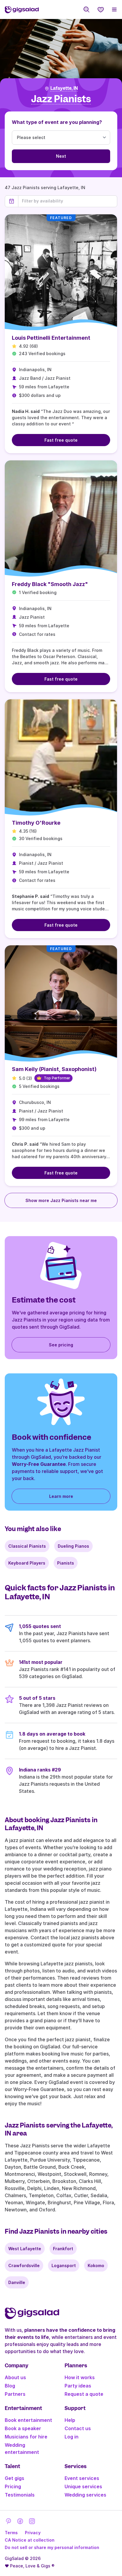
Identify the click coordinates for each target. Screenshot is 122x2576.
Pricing (13, 2486)
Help (70, 2420)
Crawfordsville (24, 2265)
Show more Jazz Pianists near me (61, 1200)
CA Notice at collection (30, 2540)
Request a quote (84, 2394)
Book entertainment (28, 2420)
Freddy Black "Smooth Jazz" (50, 584)
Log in (72, 2437)
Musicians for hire (26, 2437)
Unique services (83, 2486)
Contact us (78, 2428)
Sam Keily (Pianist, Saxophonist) (54, 1069)
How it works (80, 2377)
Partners (15, 2394)
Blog (10, 2386)
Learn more (61, 1496)
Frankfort (63, 2249)
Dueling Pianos (73, 1546)
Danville (17, 2282)
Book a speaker (23, 2428)
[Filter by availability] (68, 201)
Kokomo (96, 2265)
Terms (11, 2533)
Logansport (64, 2265)
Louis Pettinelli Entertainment (51, 338)
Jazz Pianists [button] (61, 99)
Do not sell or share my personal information (52, 2547)
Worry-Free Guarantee (39, 1464)
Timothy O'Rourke (36, 823)
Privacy (33, 2533)
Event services (82, 2478)
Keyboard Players (27, 1563)
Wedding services (85, 2495)
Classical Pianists (27, 1546)
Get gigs (15, 2478)
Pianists (66, 1563)
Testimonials (20, 2495)
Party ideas (78, 2386)
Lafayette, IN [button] (64, 88)
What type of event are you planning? (57, 122)
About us (15, 2377)
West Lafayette (25, 2249)
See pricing (61, 1345)
